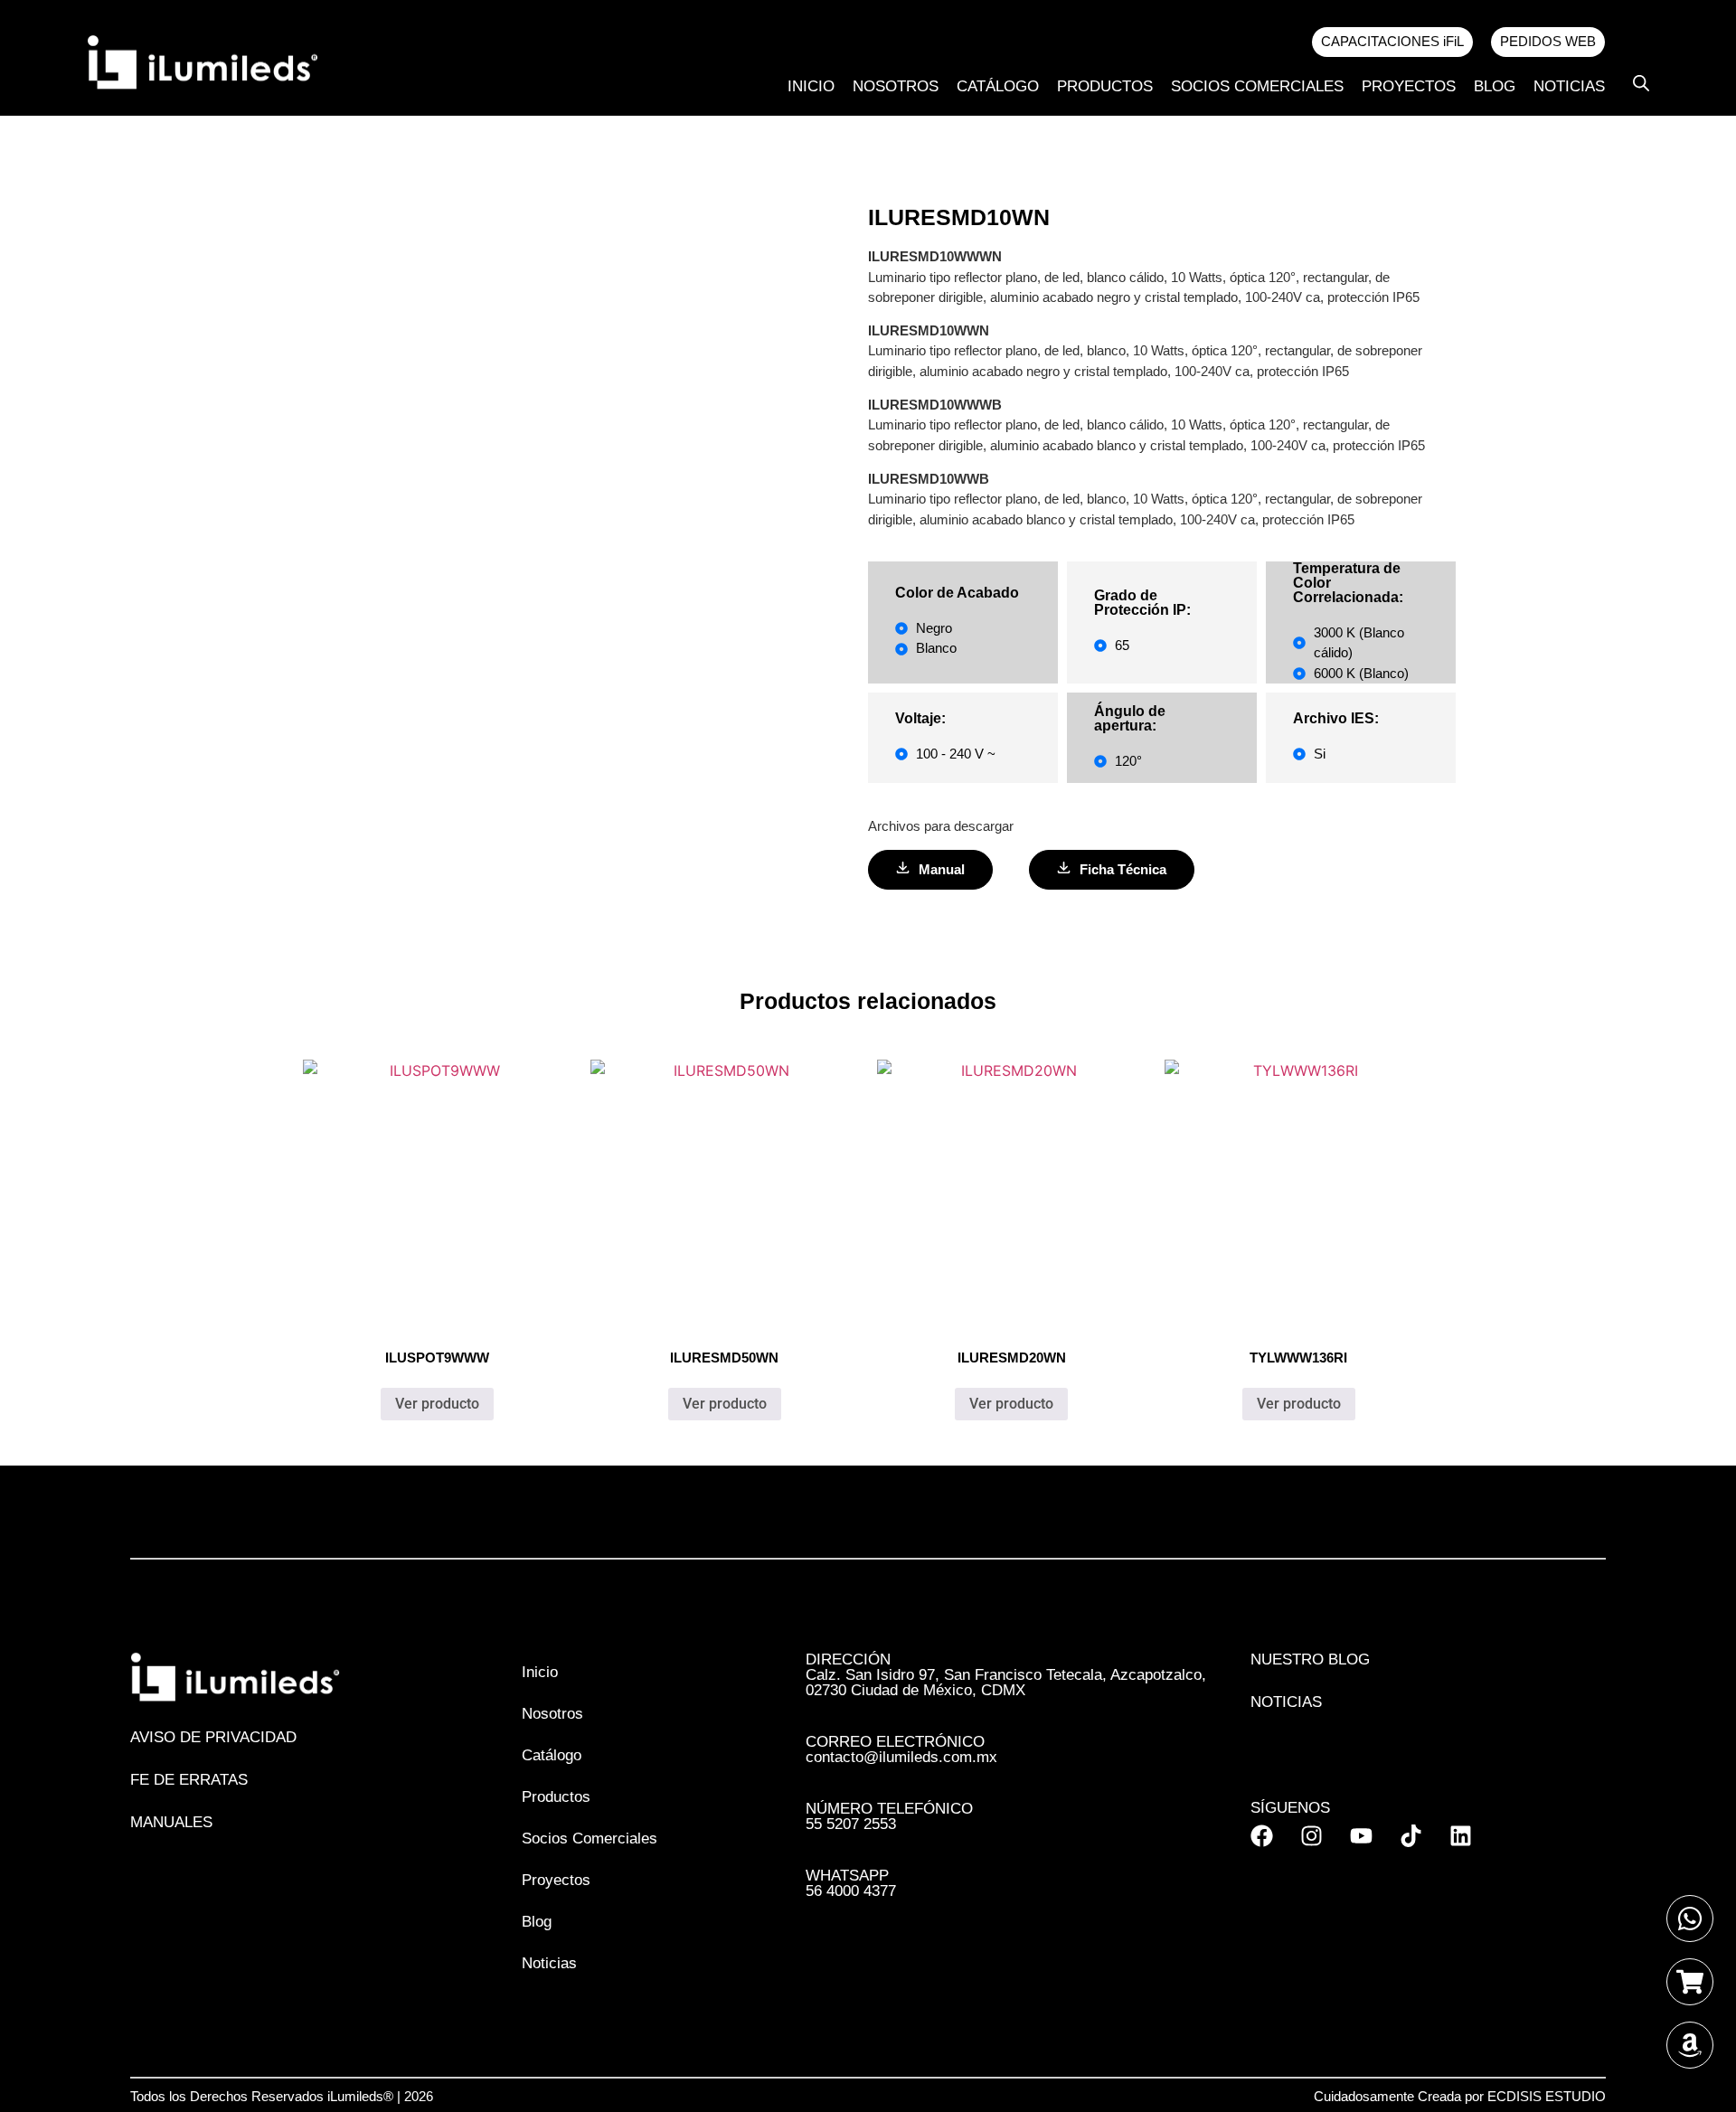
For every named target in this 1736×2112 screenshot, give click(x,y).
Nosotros (896, 86)
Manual (942, 869)
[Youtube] (1361, 1836)
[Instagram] (1311, 1836)
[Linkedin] (1461, 1836)
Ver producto (437, 1404)
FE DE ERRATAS (189, 1780)
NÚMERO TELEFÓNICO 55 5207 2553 (889, 1816)
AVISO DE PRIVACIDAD (213, 1737)
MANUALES (171, 1822)
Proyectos (1409, 86)
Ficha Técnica (1123, 869)
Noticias (1569, 86)
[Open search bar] (1641, 83)
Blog (1495, 86)
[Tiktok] (1411, 1836)
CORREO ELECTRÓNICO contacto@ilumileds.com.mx (901, 1749)
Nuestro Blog (1310, 1659)
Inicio (811, 86)
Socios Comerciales (1257, 86)
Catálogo (998, 86)
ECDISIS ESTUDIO (1547, 2096)
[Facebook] (1262, 1836)
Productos (1105, 86)
